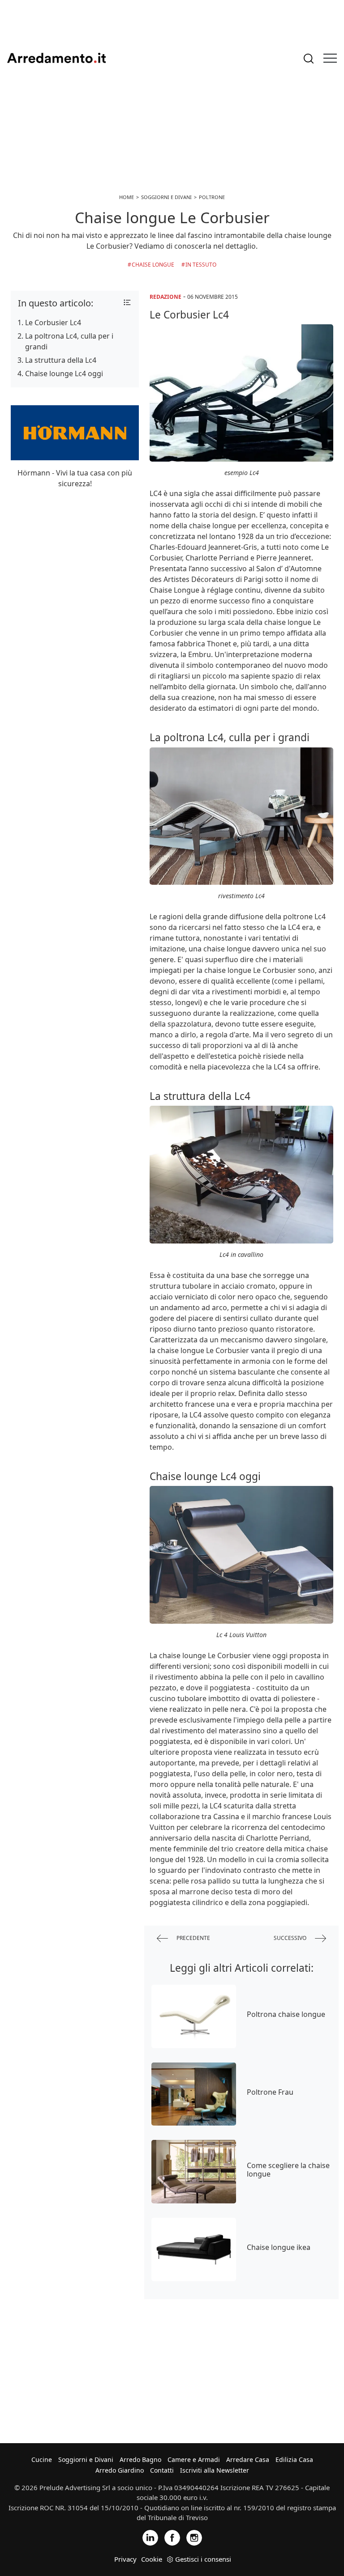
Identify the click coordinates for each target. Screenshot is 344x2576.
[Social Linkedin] (150, 2537)
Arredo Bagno (140, 2459)
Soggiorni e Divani (86, 2459)
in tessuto (201, 265)
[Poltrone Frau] (194, 2094)
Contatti (162, 2470)
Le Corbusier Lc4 (53, 323)
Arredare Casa (248, 2459)
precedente (193, 1937)
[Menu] (330, 58)
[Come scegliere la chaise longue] (194, 2172)
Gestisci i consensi (203, 2559)
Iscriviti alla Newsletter (215, 2470)
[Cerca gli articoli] (309, 58)
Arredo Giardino (120, 2470)
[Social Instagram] (194, 2537)
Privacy (125, 2559)
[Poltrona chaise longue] (194, 2016)
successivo (291, 1937)
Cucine (42, 2459)
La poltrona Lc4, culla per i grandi (69, 341)
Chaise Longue (153, 265)
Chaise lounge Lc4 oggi (64, 373)
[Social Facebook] (172, 2537)
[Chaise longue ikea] (194, 2249)
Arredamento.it (56, 58)
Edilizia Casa (294, 2459)
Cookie (152, 2559)
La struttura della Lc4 (61, 360)
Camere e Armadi (194, 2459)
